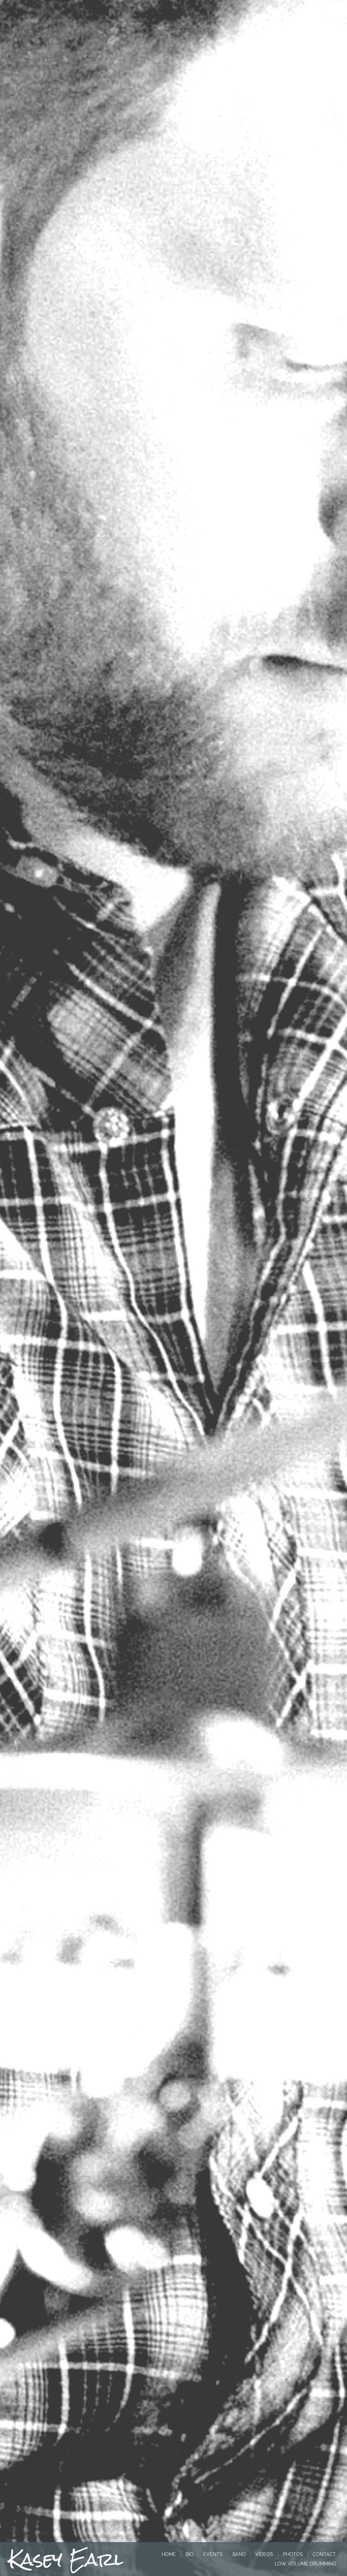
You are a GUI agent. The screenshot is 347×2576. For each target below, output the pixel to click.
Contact (324, 2554)
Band (239, 2554)
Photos (293, 2554)
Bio (190, 2554)
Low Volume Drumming (305, 2564)
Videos (264, 2554)
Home (169, 2554)
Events (213, 2554)
